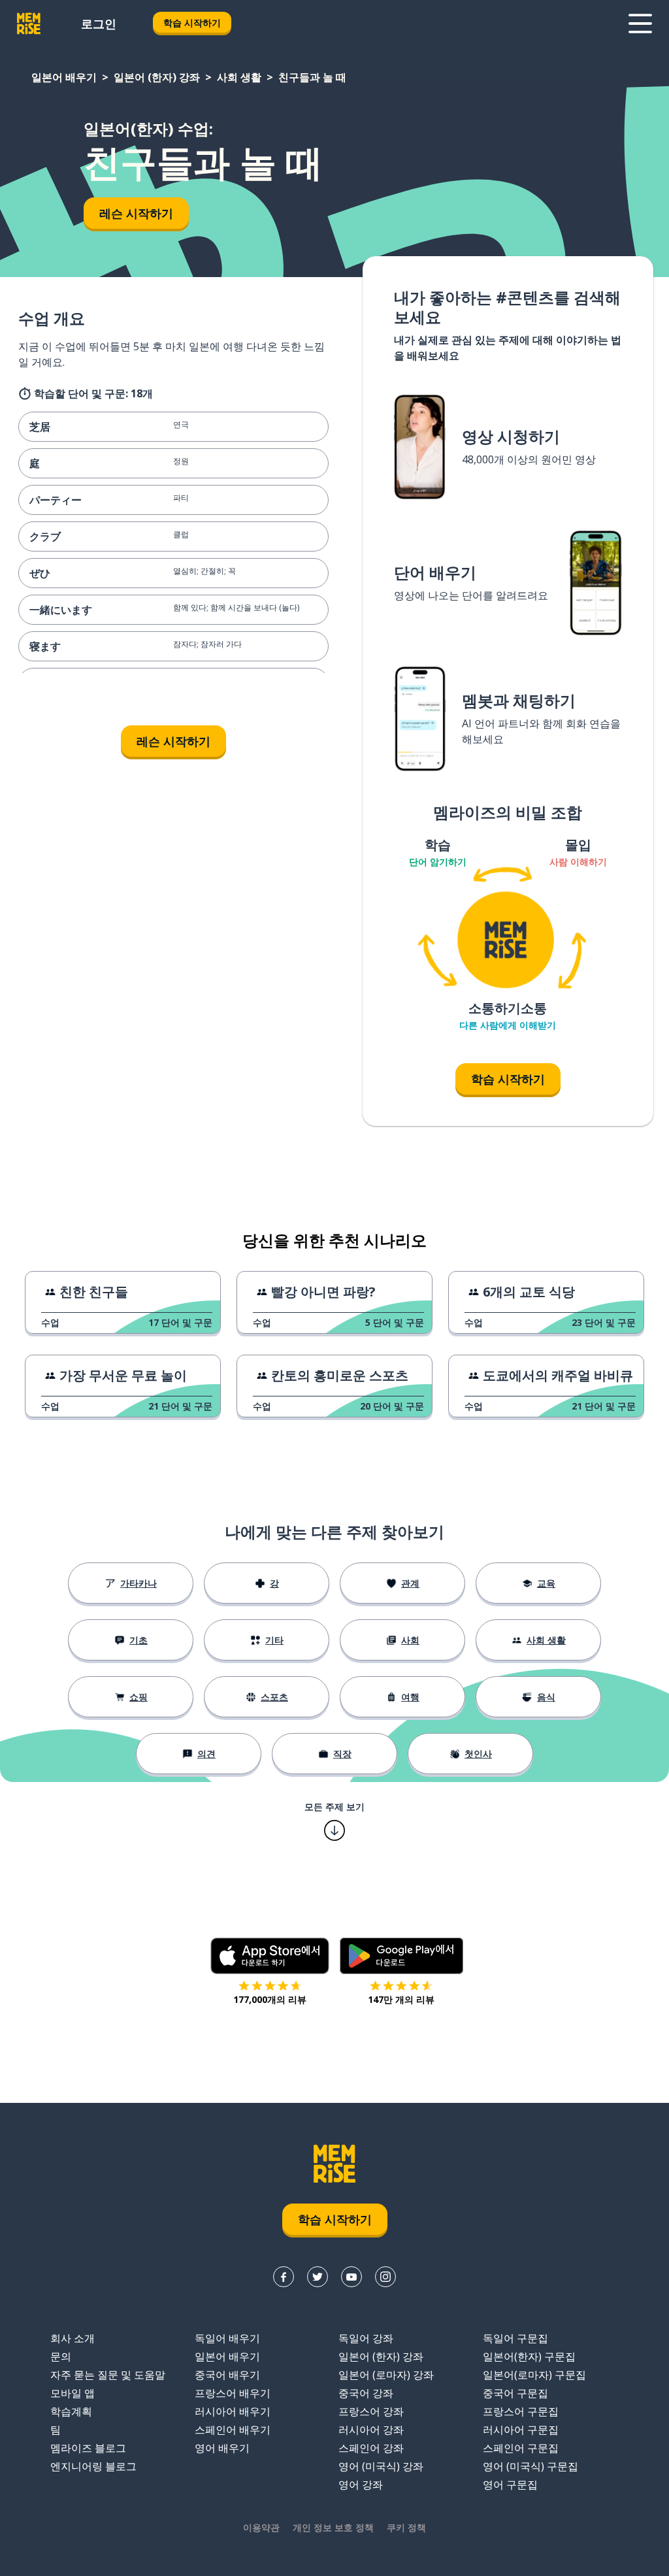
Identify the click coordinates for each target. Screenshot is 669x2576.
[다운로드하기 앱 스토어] (270, 1956)
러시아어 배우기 (233, 2411)
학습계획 (71, 2411)
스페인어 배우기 (233, 2430)
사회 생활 (239, 77)
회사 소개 (73, 2338)
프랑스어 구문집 (521, 2411)
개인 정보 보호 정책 (333, 2527)
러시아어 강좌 (371, 2430)
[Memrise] (29, 24)
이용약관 (261, 2527)
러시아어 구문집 (521, 2430)
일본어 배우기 (64, 77)
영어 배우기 (222, 2448)
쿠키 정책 (406, 2527)
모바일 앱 (73, 2393)
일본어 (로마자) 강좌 (386, 2375)
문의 (61, 2356)
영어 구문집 (510, 2485)
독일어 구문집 (515, 2338)
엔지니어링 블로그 (93, 2466)
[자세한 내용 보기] (640, 24)
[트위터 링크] (318, 2277)
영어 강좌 (361, 2485)
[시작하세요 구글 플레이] (401, 1956)
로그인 (99, 24)
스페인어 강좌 (371, 2448)
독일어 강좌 (366, 2338)
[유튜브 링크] (351, 2277)
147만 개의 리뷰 (401, 1999)
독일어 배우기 (227, 2338)
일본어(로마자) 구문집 (534, 2375)
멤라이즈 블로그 (88, 2448)
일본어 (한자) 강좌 (157, 77)
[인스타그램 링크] (385, 2277)
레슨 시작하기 (136, 213)
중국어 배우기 (227, 2375)
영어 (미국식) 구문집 (530, 2466)
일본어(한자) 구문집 (529, 2356)
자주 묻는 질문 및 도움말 (108, 2375)
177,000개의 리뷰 (270, 1999)
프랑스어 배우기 (233, 2393)
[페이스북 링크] (284, 2277)
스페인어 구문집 (521, 2448)
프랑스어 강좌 (371, 2411)
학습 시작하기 (192, 23)
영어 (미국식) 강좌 (381, 2466)
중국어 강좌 (366, 2393)
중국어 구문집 (515, 2393)
